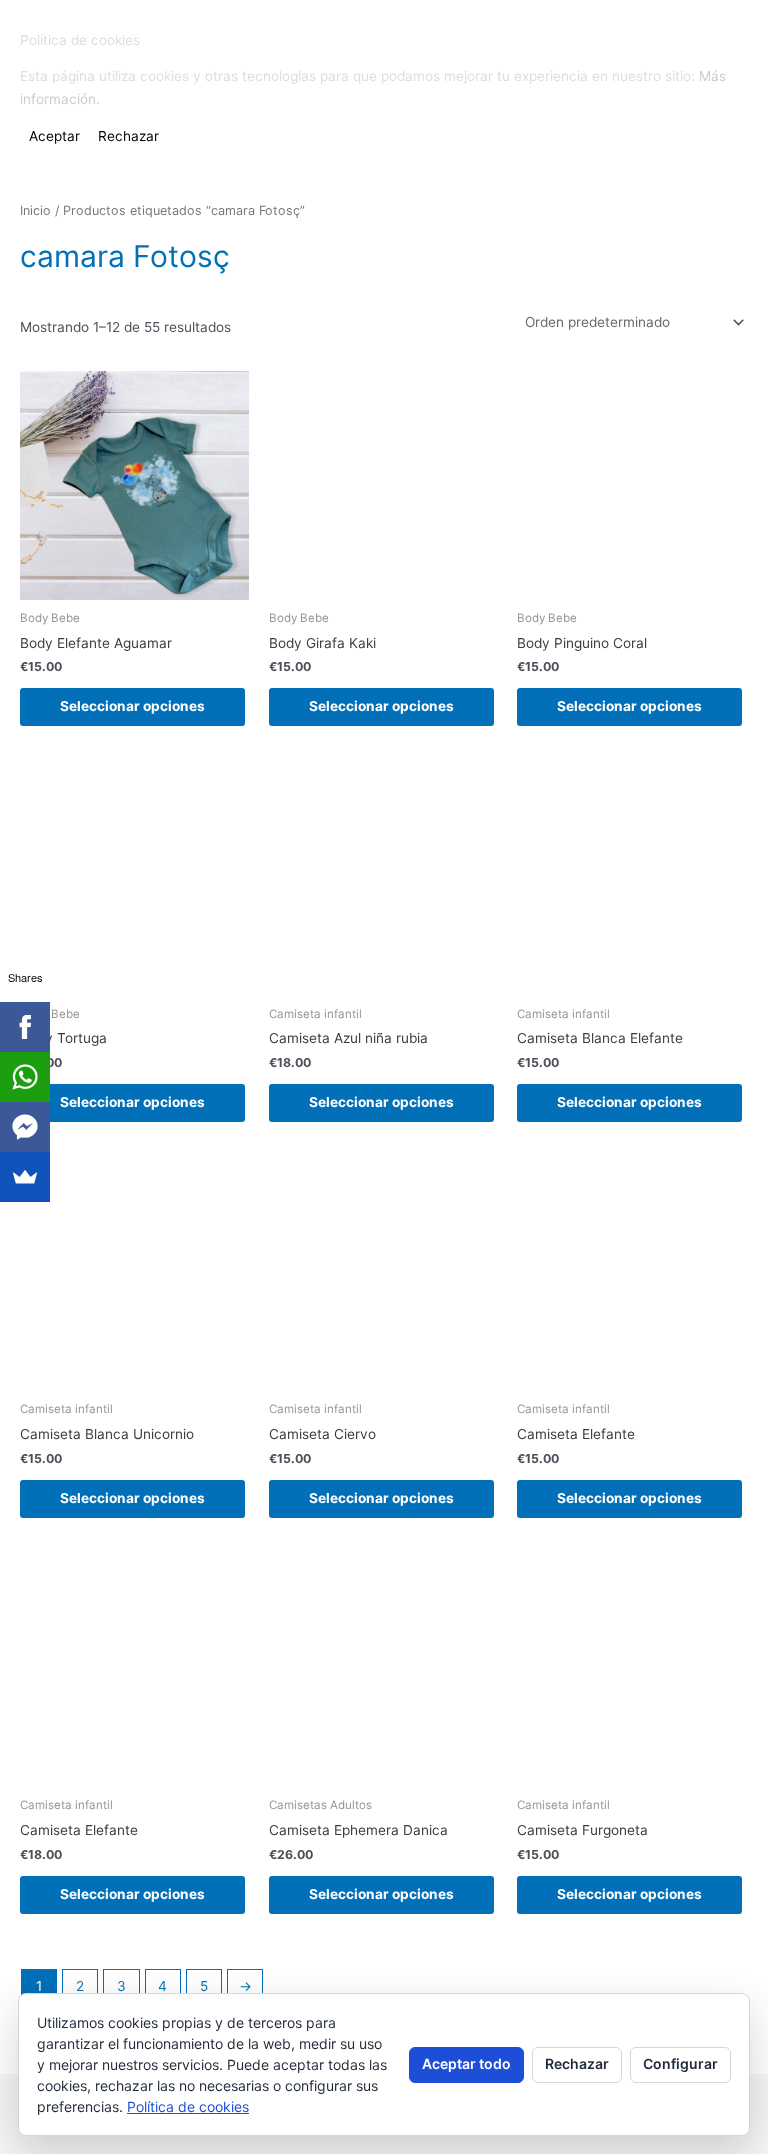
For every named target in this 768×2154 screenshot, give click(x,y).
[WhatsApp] (25, 1077)
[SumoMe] (25, 1177)
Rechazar (577, 2063)
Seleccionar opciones (132, 706)
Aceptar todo (466, 2063)
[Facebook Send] (25, 1127)
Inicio (35, 210)
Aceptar (54, 136)
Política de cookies (188, 2106)
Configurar (680, 2063)
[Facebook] (25, 1027)
